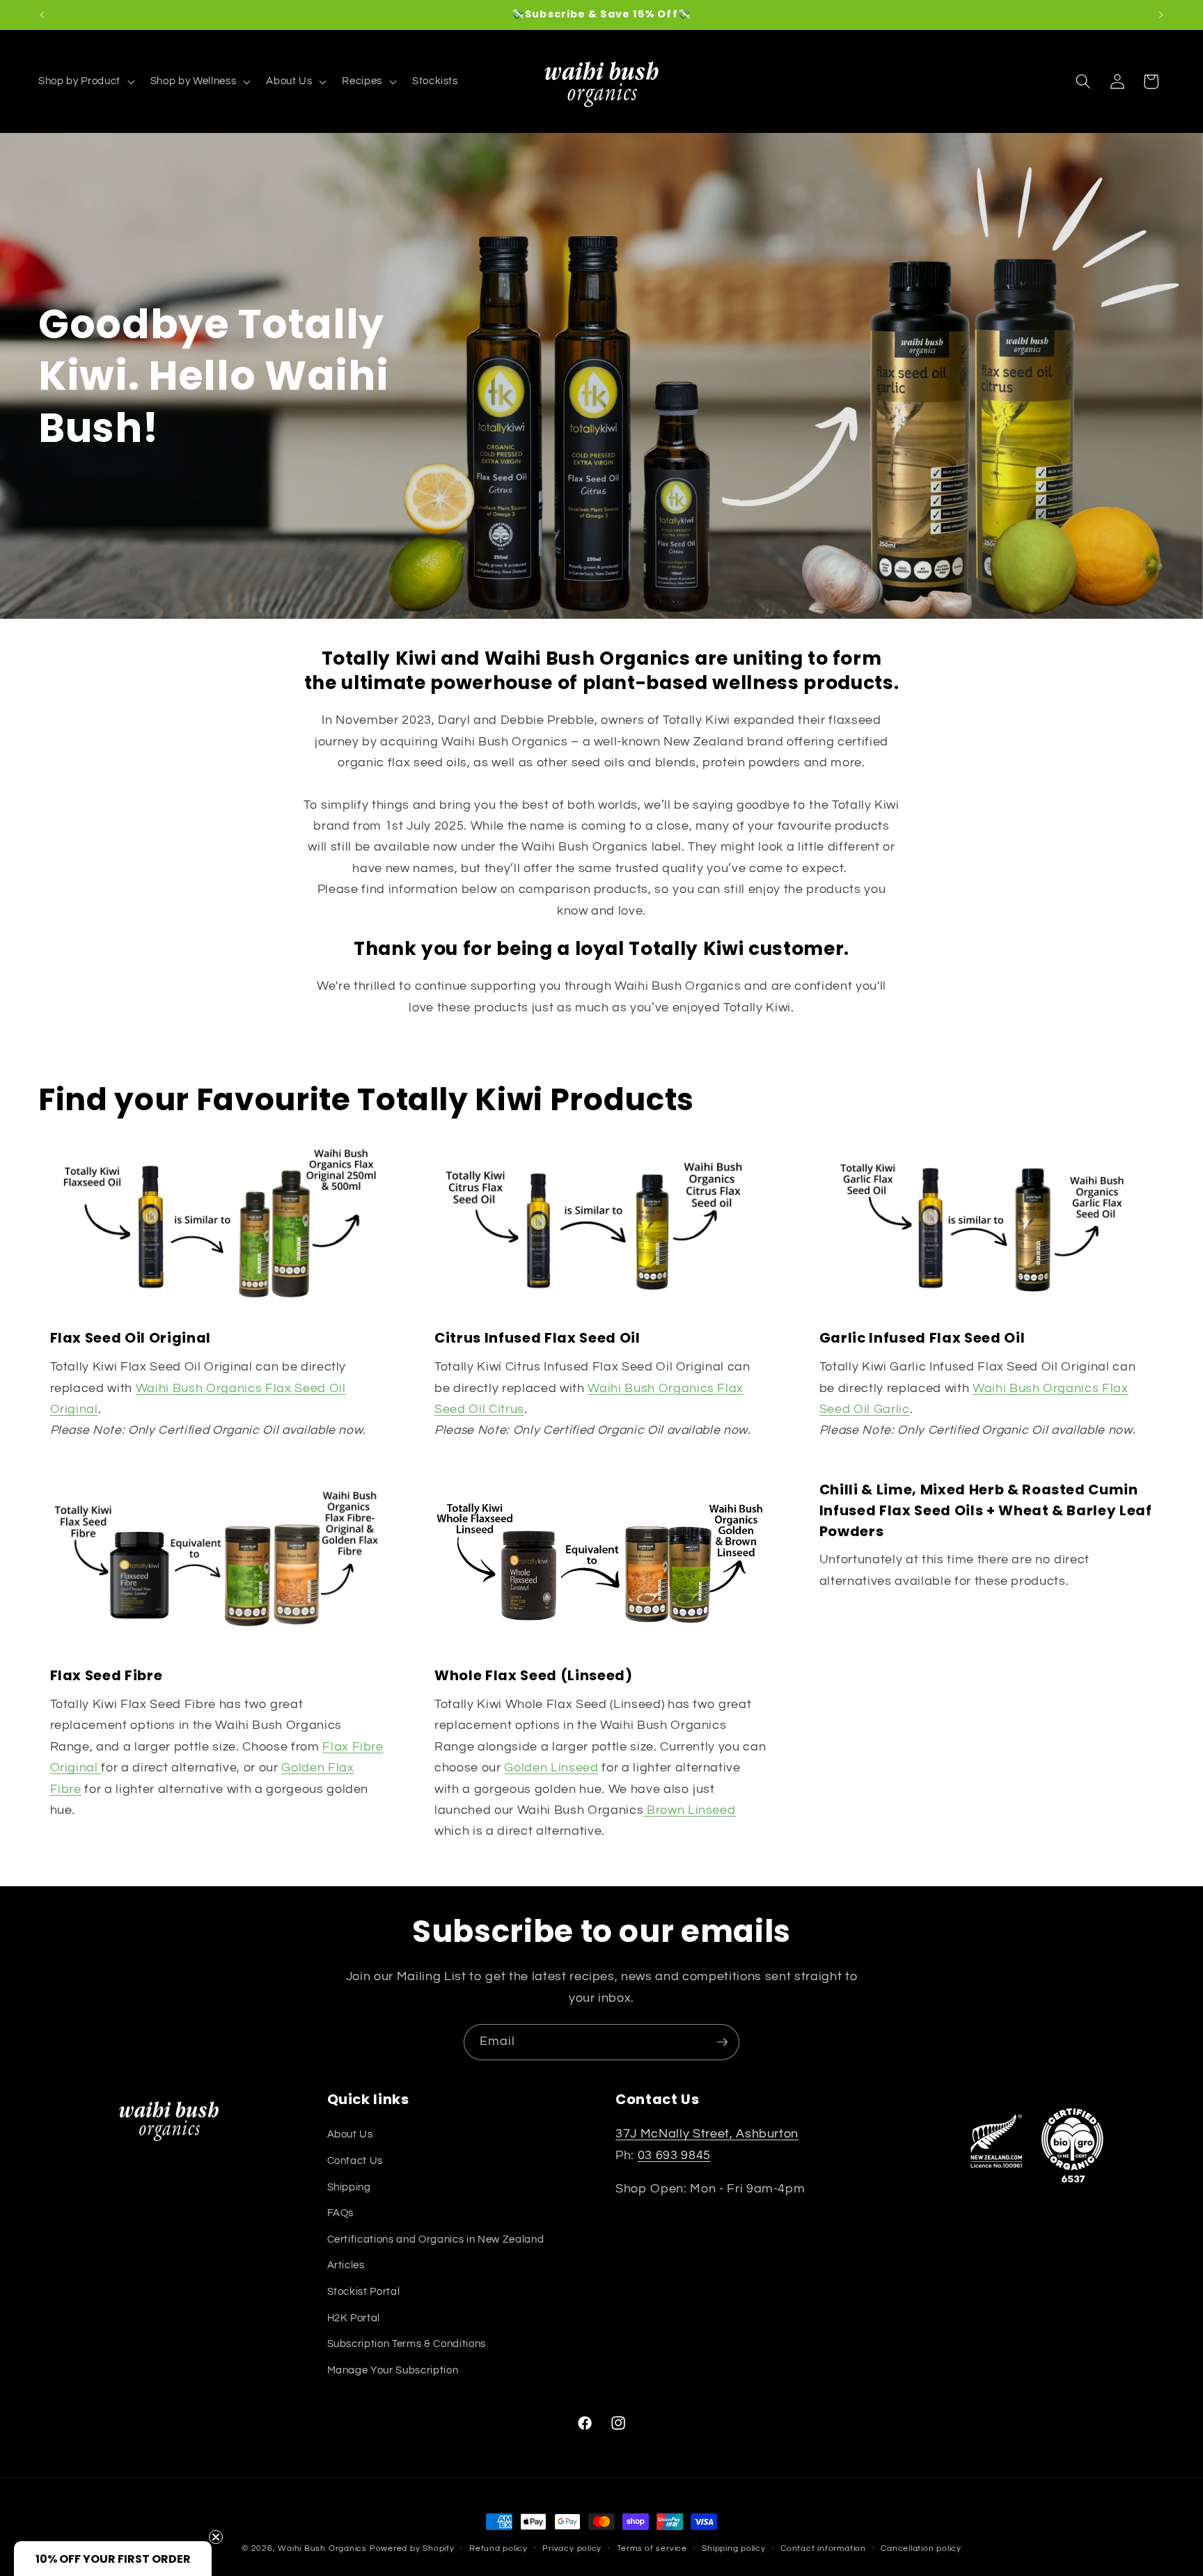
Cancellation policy (921, 2549)
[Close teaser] (216, 2537)
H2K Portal (354, 2318)
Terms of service (652, 2549)
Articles (346, 2265)
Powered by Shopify (412, 2549)
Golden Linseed (551, 1768)
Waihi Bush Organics (322, 2549)
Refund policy (498, 2549)
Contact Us (355, 2160)
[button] (85, 81)
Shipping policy (734, 2549)
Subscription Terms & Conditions (407, 2344)
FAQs (341, 2213)
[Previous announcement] (42, 15)
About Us (350, 2134)
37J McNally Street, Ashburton (707, 2134)
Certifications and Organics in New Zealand (436, 2239)
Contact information (823, 2549)
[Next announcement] (1161, 15)
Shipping (349, 2187)
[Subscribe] (722, 2042)
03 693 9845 (674, 2156)
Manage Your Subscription (393, 2370)
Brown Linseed (689, 1810)
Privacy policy (572, 2549)
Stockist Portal (364, 2291)
